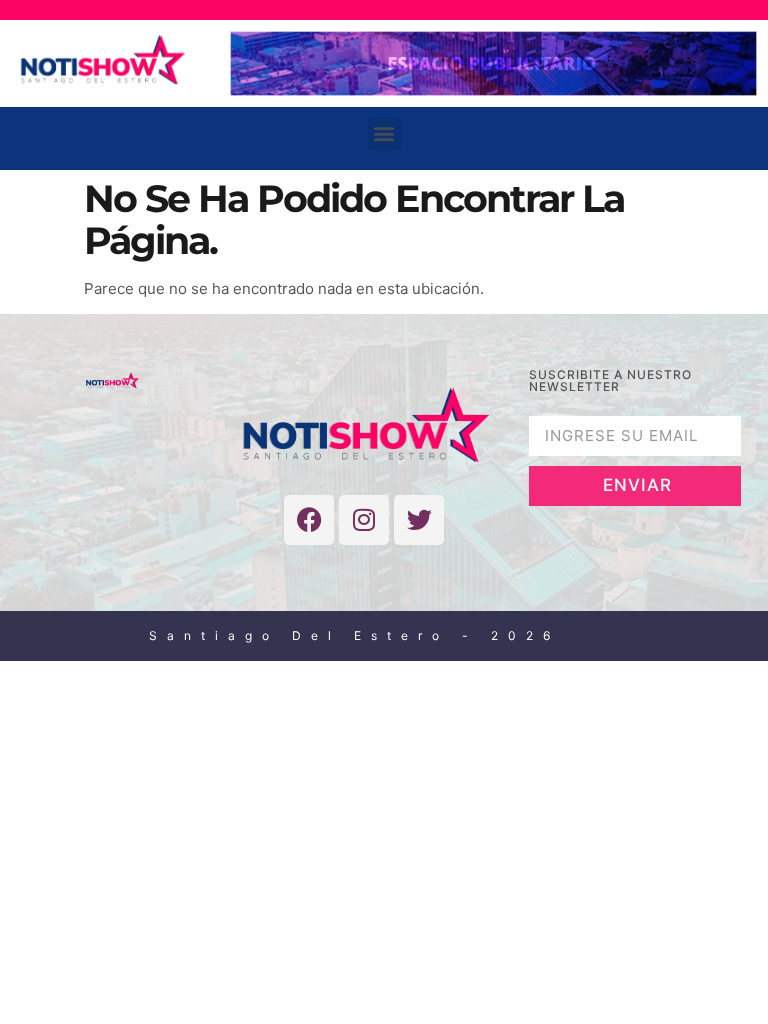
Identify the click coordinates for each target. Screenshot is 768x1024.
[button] (384, 133)
